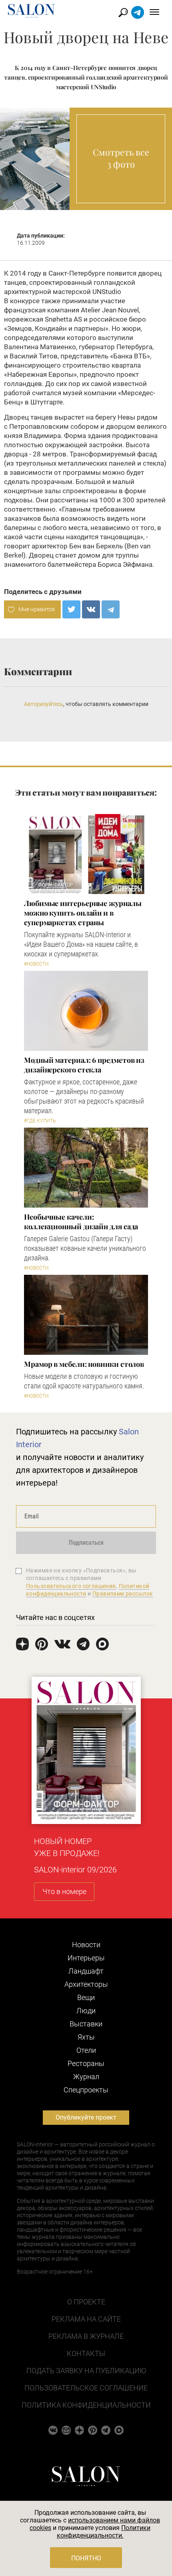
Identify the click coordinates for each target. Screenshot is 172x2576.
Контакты (86, 2353)
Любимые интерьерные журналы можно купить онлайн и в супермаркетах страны (83, 913)
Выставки (86, 2024)
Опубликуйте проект (86, 2117)
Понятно (86, 2558)
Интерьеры (86, 1958)
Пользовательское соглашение (86, 2388)
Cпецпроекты (86, 2090)
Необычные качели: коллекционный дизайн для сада (81, 1222)
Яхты (86, 2037)
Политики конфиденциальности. (104, 2532)
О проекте (86, 2302)
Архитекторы (86, 1984)
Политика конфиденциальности (86, 2405)
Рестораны (86, 2063)
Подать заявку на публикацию (86, 2371)
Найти (123, 13)
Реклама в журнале (86, 2336)
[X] (71, 609)
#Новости (36, 964)
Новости (86, 1945)
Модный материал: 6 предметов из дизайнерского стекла (84, 1065)
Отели (86, 2050)
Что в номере (64, 1891)
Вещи (86, 1997)
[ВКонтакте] (91, 609)
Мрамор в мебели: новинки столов (84, 1364)
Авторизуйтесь (44, 704)
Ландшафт (86, 1971)
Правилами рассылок (123, 1594)
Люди (86, 2011)
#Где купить (40, 1121)
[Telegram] (111, 609)
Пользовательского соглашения (71, 1586)
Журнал (86, 2077)
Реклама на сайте (86, 2319)
